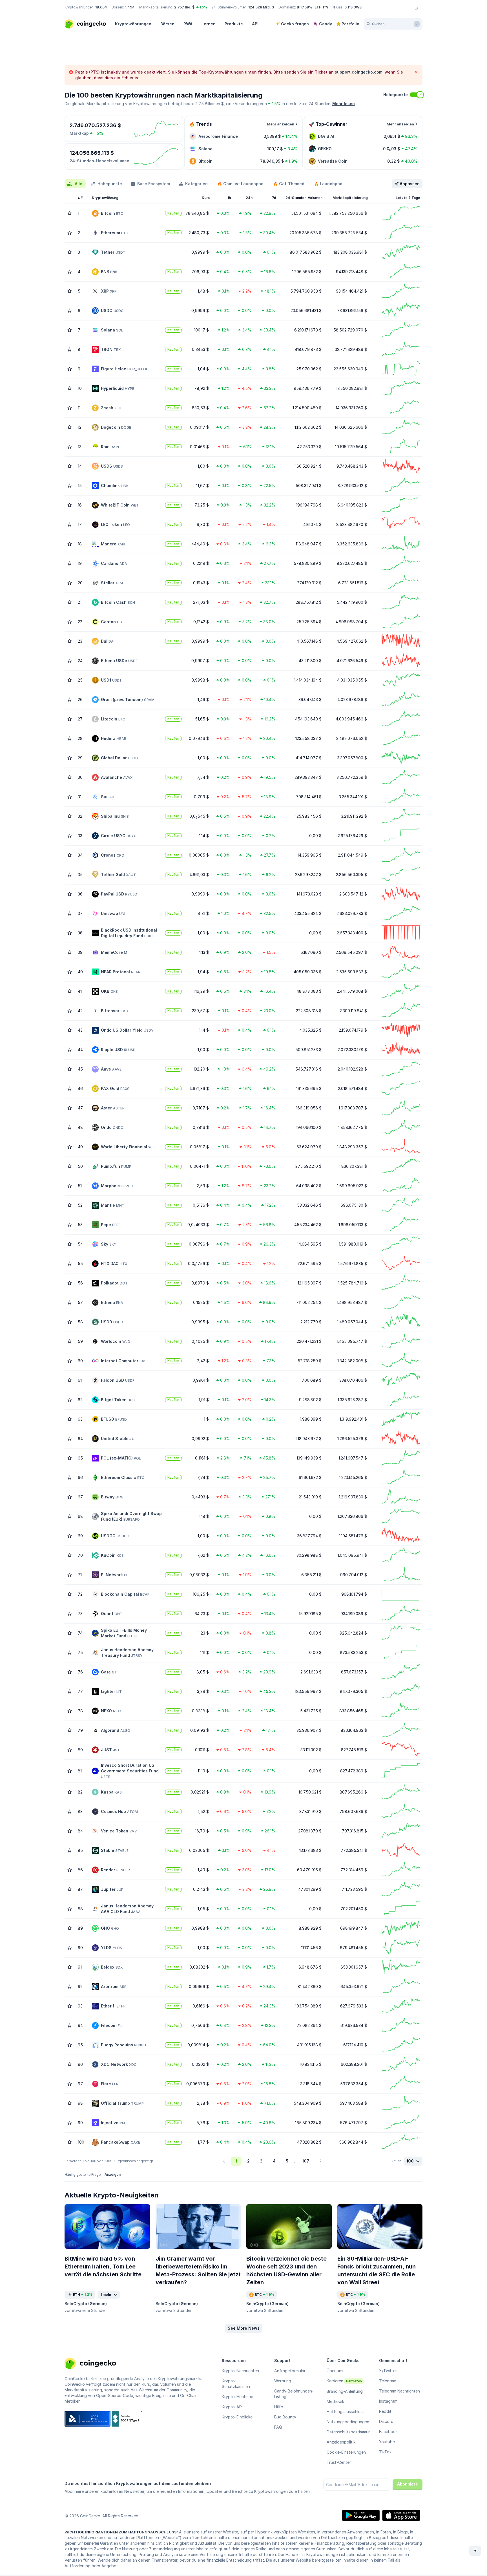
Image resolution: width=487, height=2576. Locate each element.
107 (306, 2161)
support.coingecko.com (359, 72)
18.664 (101, 7)
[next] (320, 2161)
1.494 (130, 7)
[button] (244, 2328)
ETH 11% (322, 7)
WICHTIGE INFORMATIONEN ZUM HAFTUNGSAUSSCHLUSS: (121, 2532)
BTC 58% (305, 7)
